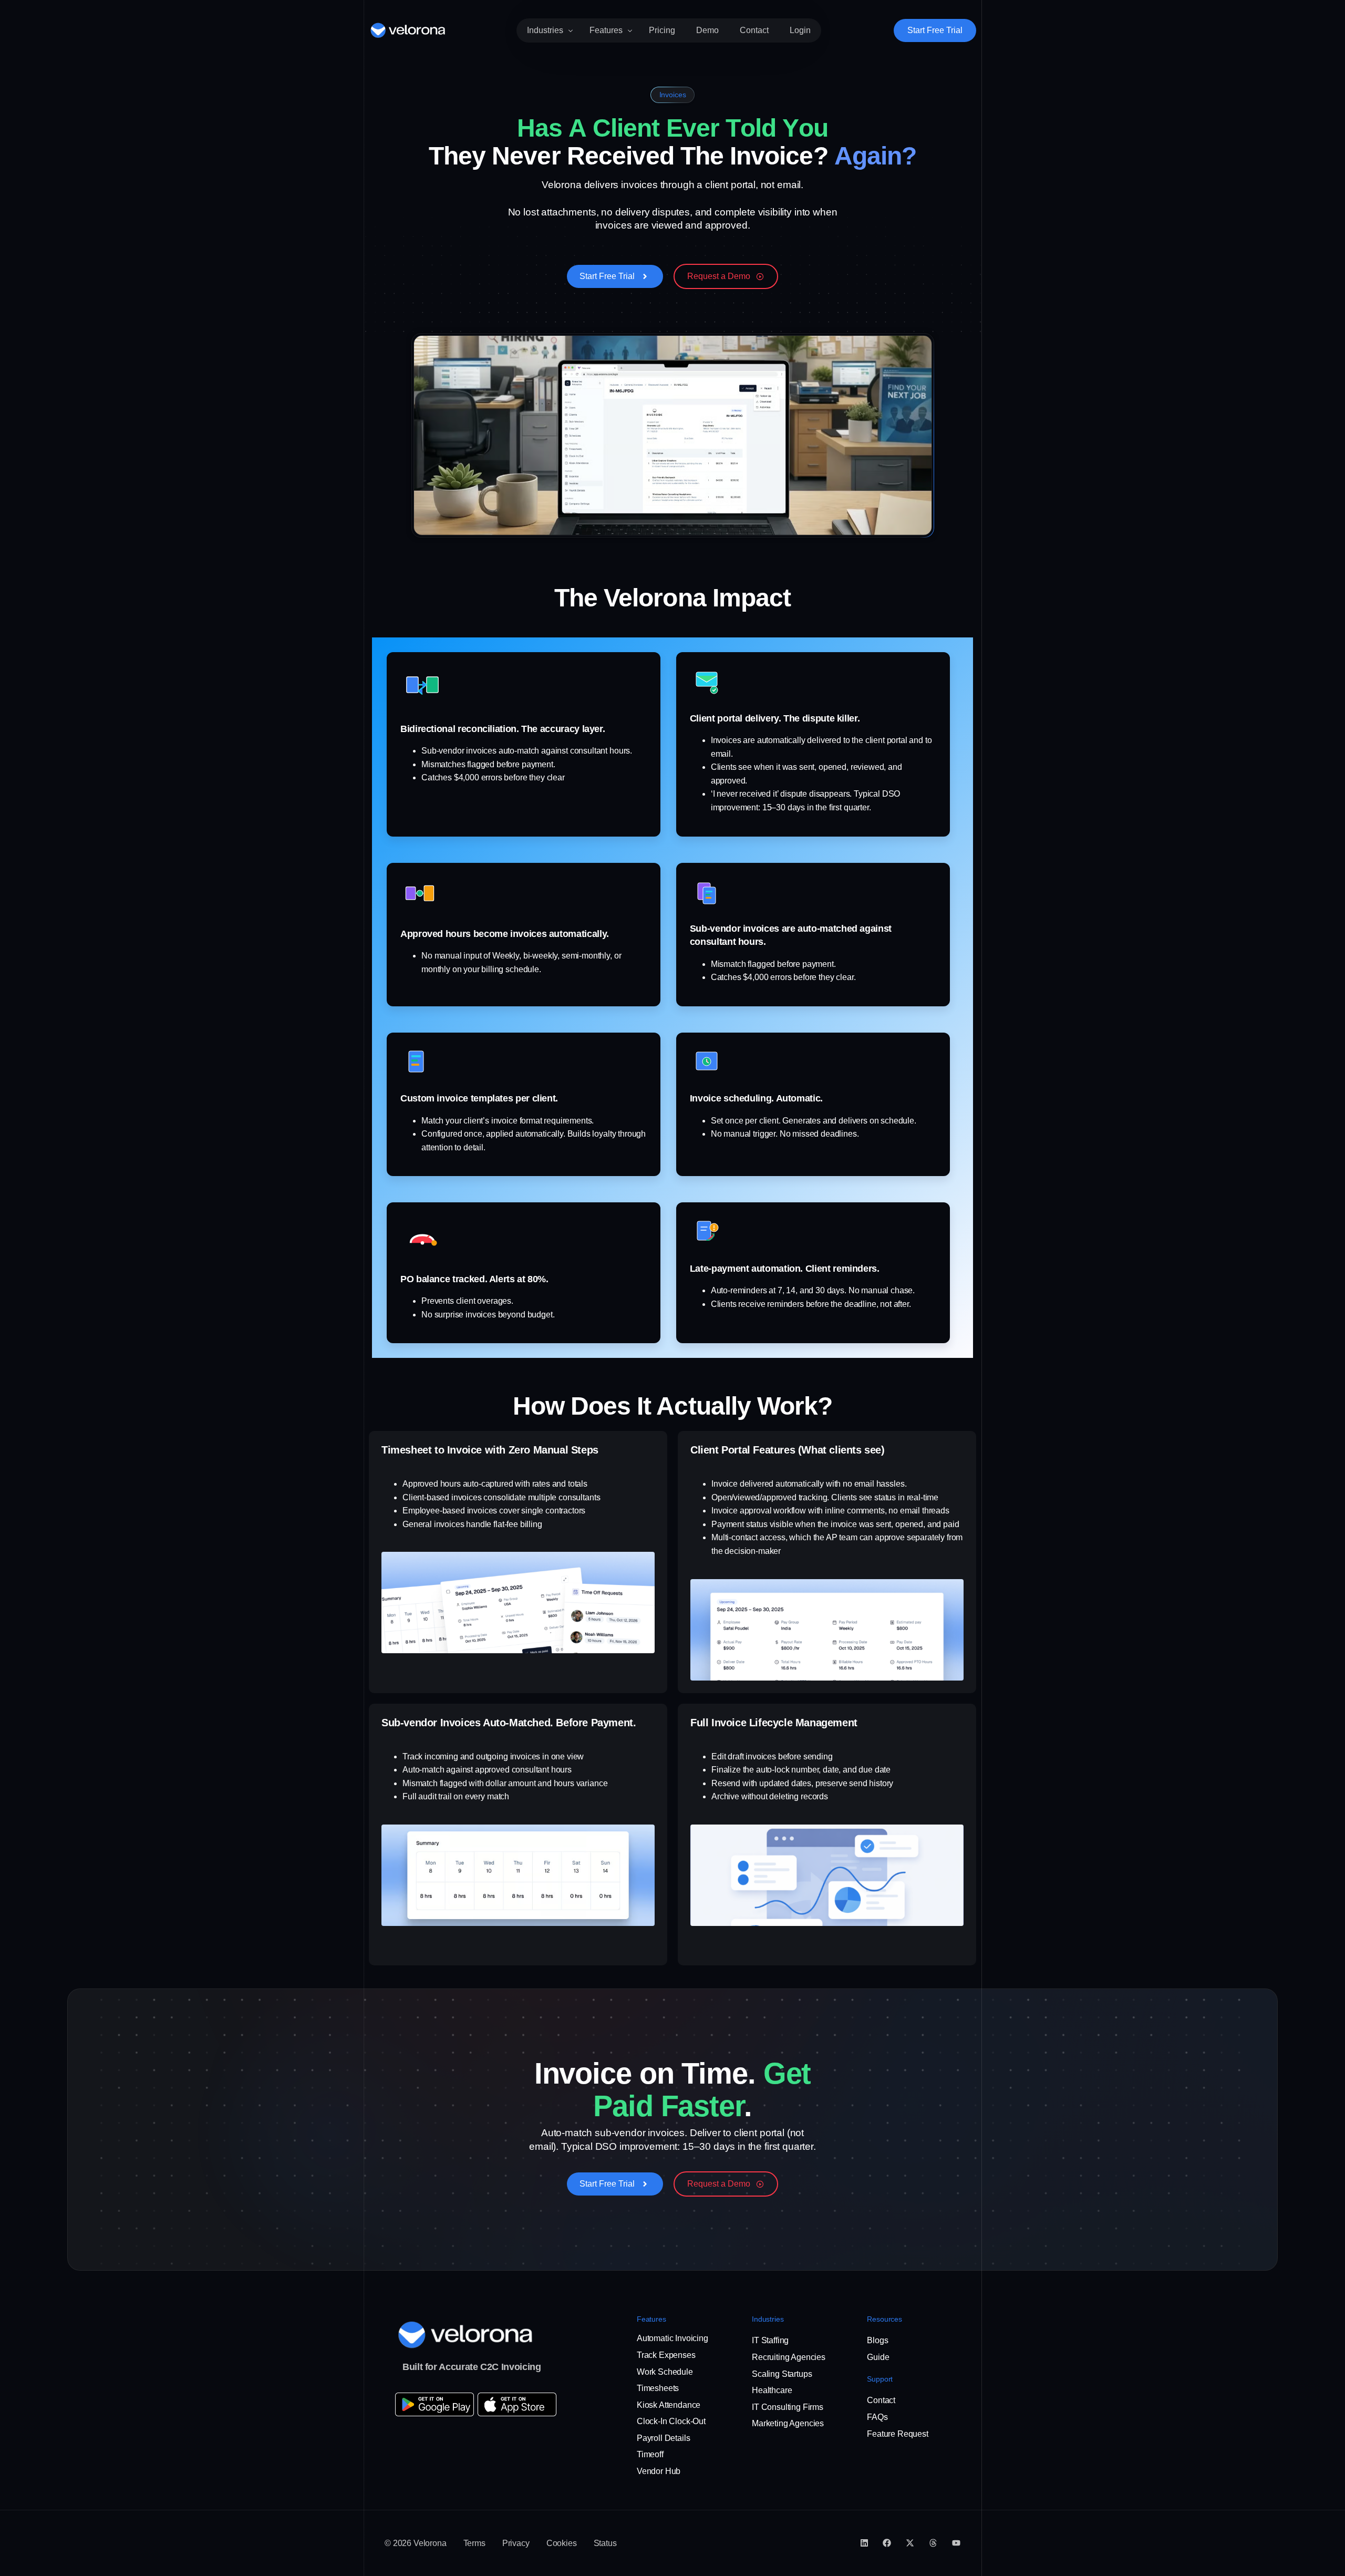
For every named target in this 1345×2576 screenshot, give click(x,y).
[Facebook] (887, 2543)
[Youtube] (956, 2543)
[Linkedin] (864, 2543)
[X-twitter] (910, 2543)
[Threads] (933, 2543)
